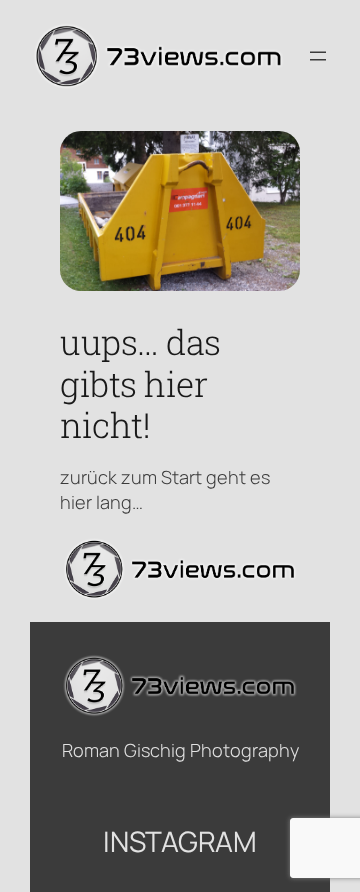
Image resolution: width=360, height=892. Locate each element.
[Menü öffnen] (318, 56)
